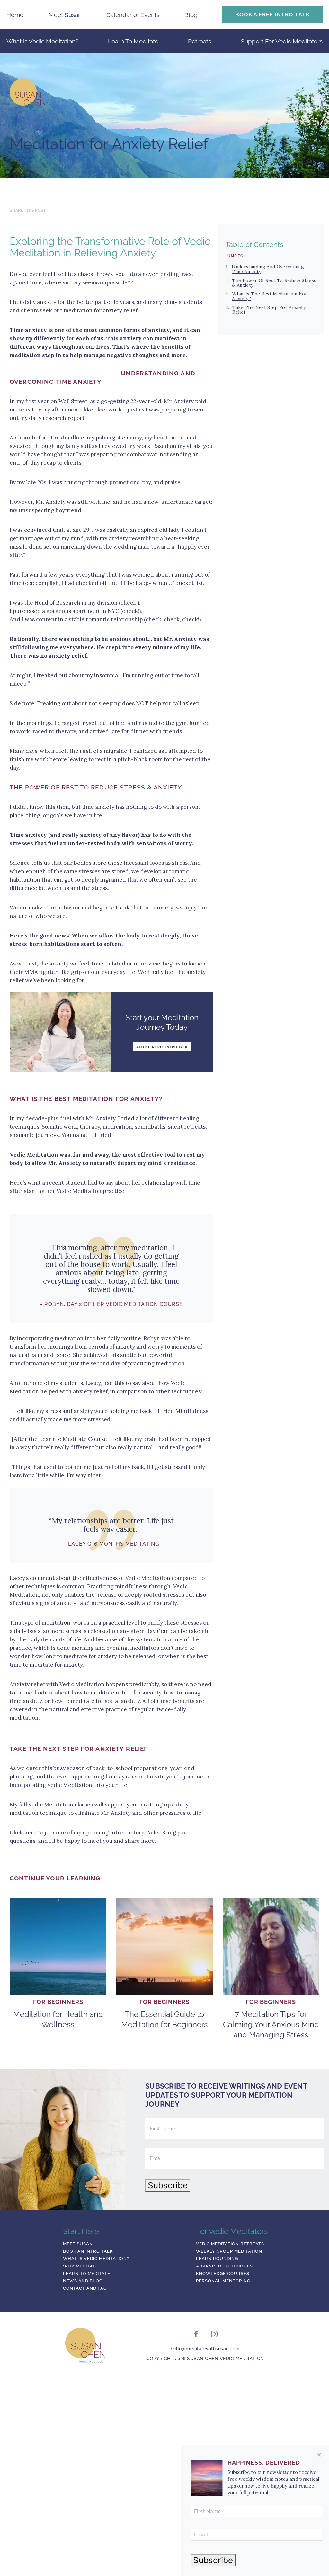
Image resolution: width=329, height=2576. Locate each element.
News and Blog (83, 2281)
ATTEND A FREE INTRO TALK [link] (162, 1047)
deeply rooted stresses (154, 1595)
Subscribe (168, 2185)
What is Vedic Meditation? (42, 41)
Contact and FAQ (85, 2288)
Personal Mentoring (223, 2281)
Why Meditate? (82, 2266)
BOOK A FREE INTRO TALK (272, 14)
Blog (191, 15)
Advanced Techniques (224, 2266)
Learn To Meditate (133, 41)
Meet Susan (65, 15)
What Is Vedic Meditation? (96, 2259)
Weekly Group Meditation (229, 2251)
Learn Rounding (217, 2259)
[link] (164, 94)
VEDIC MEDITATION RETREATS (230, 2244)
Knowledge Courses (223, 2274)
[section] (111, 292)
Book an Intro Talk (88, 2251)
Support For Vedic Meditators (282, 41)
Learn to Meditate (87, 2274)
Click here (23, 1833)
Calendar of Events (133, 15)
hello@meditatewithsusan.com (205, 2349)
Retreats (200, 41)
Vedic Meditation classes (61, 1805)
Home (15, 15)
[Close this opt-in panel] (319, 2455)
